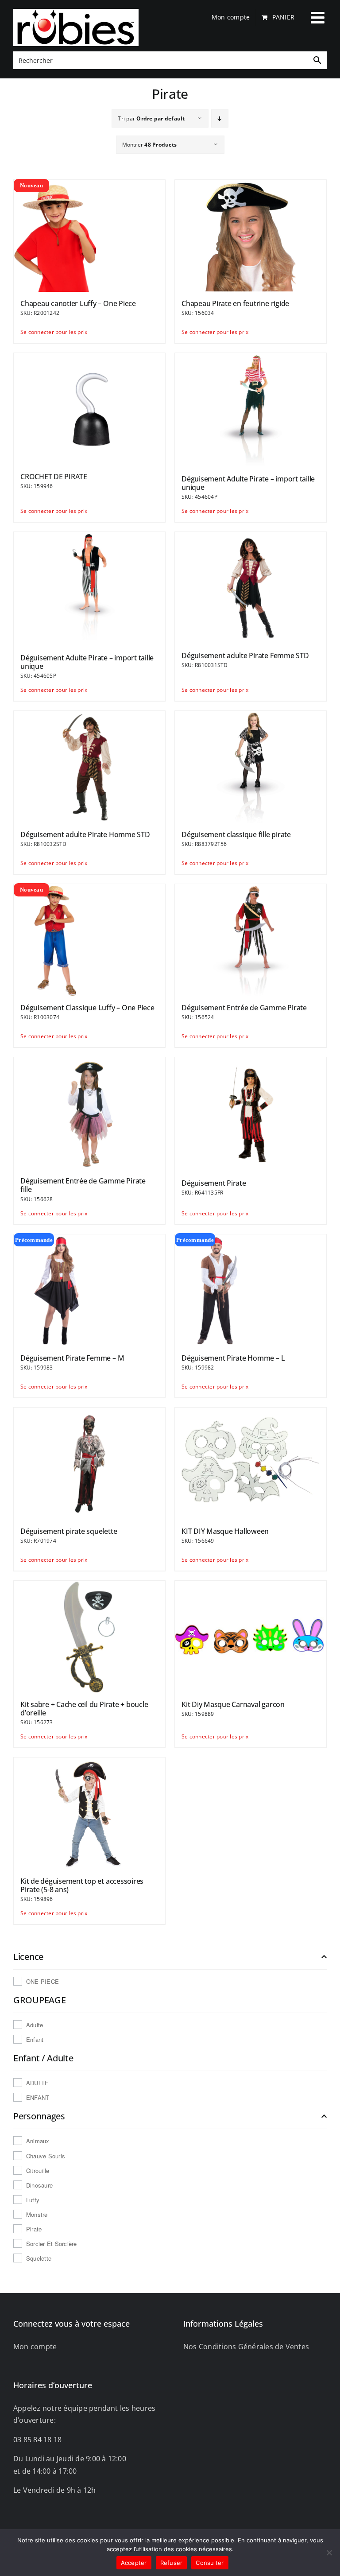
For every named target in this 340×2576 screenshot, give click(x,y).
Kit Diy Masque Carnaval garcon (233, 1704)
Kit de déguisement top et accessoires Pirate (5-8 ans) (82, 1885)
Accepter (134, 2563)
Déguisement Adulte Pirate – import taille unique (248, 483)
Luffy (33, 2200)
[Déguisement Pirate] (251, 1114)
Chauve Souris (46, 2156)
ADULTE (37, 2083)
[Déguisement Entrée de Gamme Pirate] (251, 939)
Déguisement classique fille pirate (236, 834)
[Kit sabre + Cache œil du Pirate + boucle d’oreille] (89, 1636)
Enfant (35, 2039)
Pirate (34, 2229)
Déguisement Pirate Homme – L (233, 1358)
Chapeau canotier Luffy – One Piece (78, 303)
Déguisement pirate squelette (69, 1531)
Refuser (172, 2563)
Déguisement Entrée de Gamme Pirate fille (83, 1185)
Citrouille (38, 2171)
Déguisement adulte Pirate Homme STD (85, 834)
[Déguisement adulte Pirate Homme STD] (89, 766)
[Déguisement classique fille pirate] (251, 766)
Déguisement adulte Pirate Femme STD (245, 656)
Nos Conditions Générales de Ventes (246, 2347)
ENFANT (38, 2097)
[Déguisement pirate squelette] (89, 1463)
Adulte (35, 2025)
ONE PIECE (42, 1981)
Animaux (38, 2141)
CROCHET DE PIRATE (54, 477)
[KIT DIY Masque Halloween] (251, 1463)
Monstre (37, 2214)
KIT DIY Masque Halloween (225, 1531)
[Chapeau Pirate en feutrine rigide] (251, 235)
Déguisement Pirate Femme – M (72, 1358)
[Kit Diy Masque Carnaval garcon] (251, 1636)
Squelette (39, 2258)
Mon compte (35, 2347)
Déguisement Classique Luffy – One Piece (87, 1008)
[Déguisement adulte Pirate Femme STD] (251, 587)
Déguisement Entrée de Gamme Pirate (244, 1008)
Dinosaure (39, 2185)
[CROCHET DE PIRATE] (89, 408)
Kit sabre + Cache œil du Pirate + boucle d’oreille (84, 1709)
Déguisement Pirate (214, 1183)
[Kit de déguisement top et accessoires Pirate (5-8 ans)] (89, 1813)
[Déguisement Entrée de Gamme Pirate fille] (89, 1113)
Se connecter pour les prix (54, 332)
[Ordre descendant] (220, 118)
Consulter (210, 2563)
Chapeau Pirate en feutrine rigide (235, 303)
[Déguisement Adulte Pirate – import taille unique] (251, 409)
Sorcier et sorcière (52, 2244)
